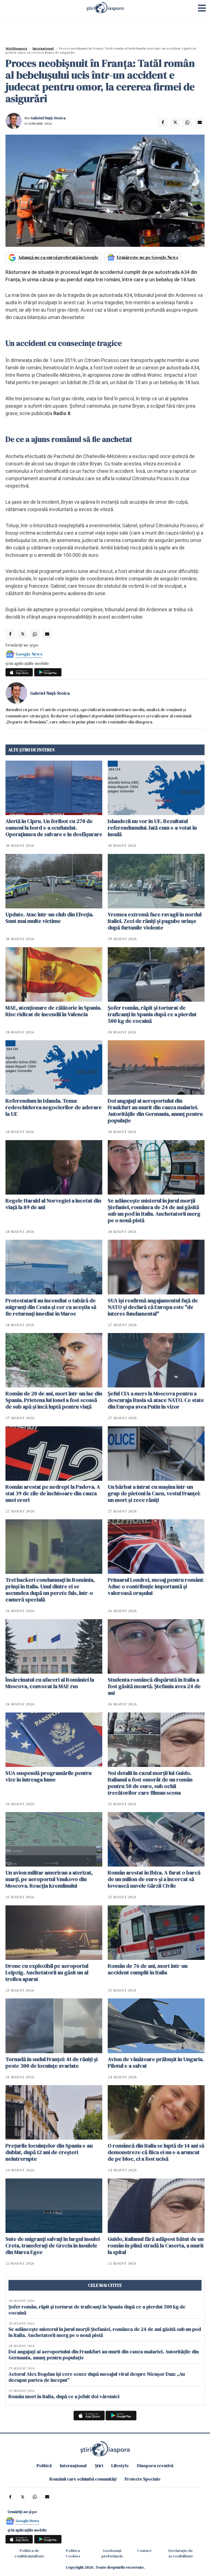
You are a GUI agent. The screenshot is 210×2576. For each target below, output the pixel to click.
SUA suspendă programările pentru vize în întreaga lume (49, 1776)
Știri (99, 2465)
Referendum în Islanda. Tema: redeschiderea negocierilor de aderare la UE (54, 1107)
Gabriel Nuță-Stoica (48, 118)
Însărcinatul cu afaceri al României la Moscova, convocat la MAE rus (50, 1683)
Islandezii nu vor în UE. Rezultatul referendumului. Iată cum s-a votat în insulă (152, 828)
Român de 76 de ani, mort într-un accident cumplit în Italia (148, 1969)
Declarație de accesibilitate (181, 2553)
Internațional (43, 48)
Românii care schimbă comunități (83, 2479)
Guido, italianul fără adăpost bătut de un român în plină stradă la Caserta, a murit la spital (156, 2245)
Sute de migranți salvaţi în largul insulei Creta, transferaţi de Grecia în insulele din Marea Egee (53, 2245)
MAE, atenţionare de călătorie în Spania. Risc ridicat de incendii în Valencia (53, 1011)
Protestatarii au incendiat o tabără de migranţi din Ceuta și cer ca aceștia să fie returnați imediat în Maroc (51, 1307)
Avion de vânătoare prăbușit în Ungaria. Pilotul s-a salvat (156, 2062)
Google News (29, 654)
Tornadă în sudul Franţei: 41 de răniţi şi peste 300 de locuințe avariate (52, 2062)
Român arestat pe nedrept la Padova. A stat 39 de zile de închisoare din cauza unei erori (53, 1493)
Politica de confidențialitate (29, 2553)
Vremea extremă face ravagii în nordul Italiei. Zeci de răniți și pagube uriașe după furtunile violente (155, 921)
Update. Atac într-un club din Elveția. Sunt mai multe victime (49, 918)
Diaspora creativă (155, 2465)
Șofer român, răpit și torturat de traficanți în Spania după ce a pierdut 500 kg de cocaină (152, 1014)
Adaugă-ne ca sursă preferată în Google (58, 257)
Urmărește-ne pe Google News (148, 257)
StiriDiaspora (16, 48)
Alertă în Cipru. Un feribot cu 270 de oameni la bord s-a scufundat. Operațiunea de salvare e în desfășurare (54, 828)
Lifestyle (120, 2465)
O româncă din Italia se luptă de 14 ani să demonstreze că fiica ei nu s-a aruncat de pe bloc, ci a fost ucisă (156, 2152)
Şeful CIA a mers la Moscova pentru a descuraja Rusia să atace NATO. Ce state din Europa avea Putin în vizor (156, 1400)
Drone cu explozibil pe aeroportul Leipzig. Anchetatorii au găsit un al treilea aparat (47, 1972)
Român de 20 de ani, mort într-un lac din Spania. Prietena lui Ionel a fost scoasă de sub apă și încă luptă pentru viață (54, 1400)
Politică (44, 2465)
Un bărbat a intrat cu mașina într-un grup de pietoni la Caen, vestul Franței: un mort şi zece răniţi (154, 1493)
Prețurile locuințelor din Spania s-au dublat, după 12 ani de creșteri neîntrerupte (49, 2152)
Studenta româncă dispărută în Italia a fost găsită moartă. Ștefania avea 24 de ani (154, 1686)
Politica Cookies (73, 2553)
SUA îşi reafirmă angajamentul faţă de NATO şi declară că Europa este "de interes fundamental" (153, 1307)
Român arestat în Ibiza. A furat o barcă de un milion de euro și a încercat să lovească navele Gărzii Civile (154, 1879)
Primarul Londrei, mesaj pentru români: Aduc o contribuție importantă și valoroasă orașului (156, 1586)
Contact (144, 2551)
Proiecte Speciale (143, 2479)
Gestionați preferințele (112, 2553)
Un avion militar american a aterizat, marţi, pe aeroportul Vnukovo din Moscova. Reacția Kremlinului (49, 1879)
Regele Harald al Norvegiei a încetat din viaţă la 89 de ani (53, 1204)
